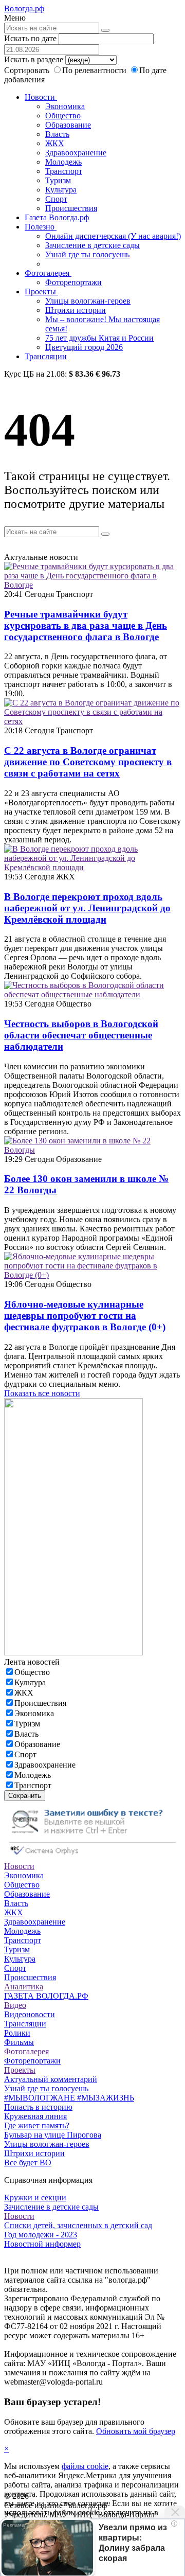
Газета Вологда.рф (57, 217)
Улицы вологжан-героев (88, 301)
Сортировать (27, 70)
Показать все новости (42, 1393)
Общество (63, 116)
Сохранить (25, 1796)
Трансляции (46, 356)
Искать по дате (30, 38)
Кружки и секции (35, 2198)
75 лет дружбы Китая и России (99, 338)
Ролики (17, 2033)
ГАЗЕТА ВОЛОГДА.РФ (46, 1996)
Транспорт (64, 171)
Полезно (41, 227)
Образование (68, 125)
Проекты (41, 292)
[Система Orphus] (92, 1857)
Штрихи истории (76, 310)
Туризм (58, 180)
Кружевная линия (35, 2116)
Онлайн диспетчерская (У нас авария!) (113, 236)
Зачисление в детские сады (92, 245)
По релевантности (95, 70)
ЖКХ (55, 143)
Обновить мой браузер (136, 2431)
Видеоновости (30, 2014)
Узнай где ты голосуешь (87, 254)
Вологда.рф (24, 8)
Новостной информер (42, 2244)
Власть (57, 134)
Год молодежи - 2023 (41, 2235)
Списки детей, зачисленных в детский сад (78, 2225)
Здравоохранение (76, 153)
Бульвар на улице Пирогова (53, 2135)
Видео (15, 2005)
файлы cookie (85, 2466)
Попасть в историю (38, 2107)
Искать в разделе (34, 59)
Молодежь (63, 162)
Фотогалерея (48, 273)
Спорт (56, 199)
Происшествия (71, 208)
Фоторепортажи (73, 282)
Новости (41, 97)
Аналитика (24, 1987)
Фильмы (19, 2042)
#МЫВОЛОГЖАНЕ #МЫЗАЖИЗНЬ (69, 2098)
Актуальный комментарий (51, 2079)
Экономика (65, 106)
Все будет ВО (28, 2163)
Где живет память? (37, 2125)
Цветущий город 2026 (84, 347)
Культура (61, 190)
